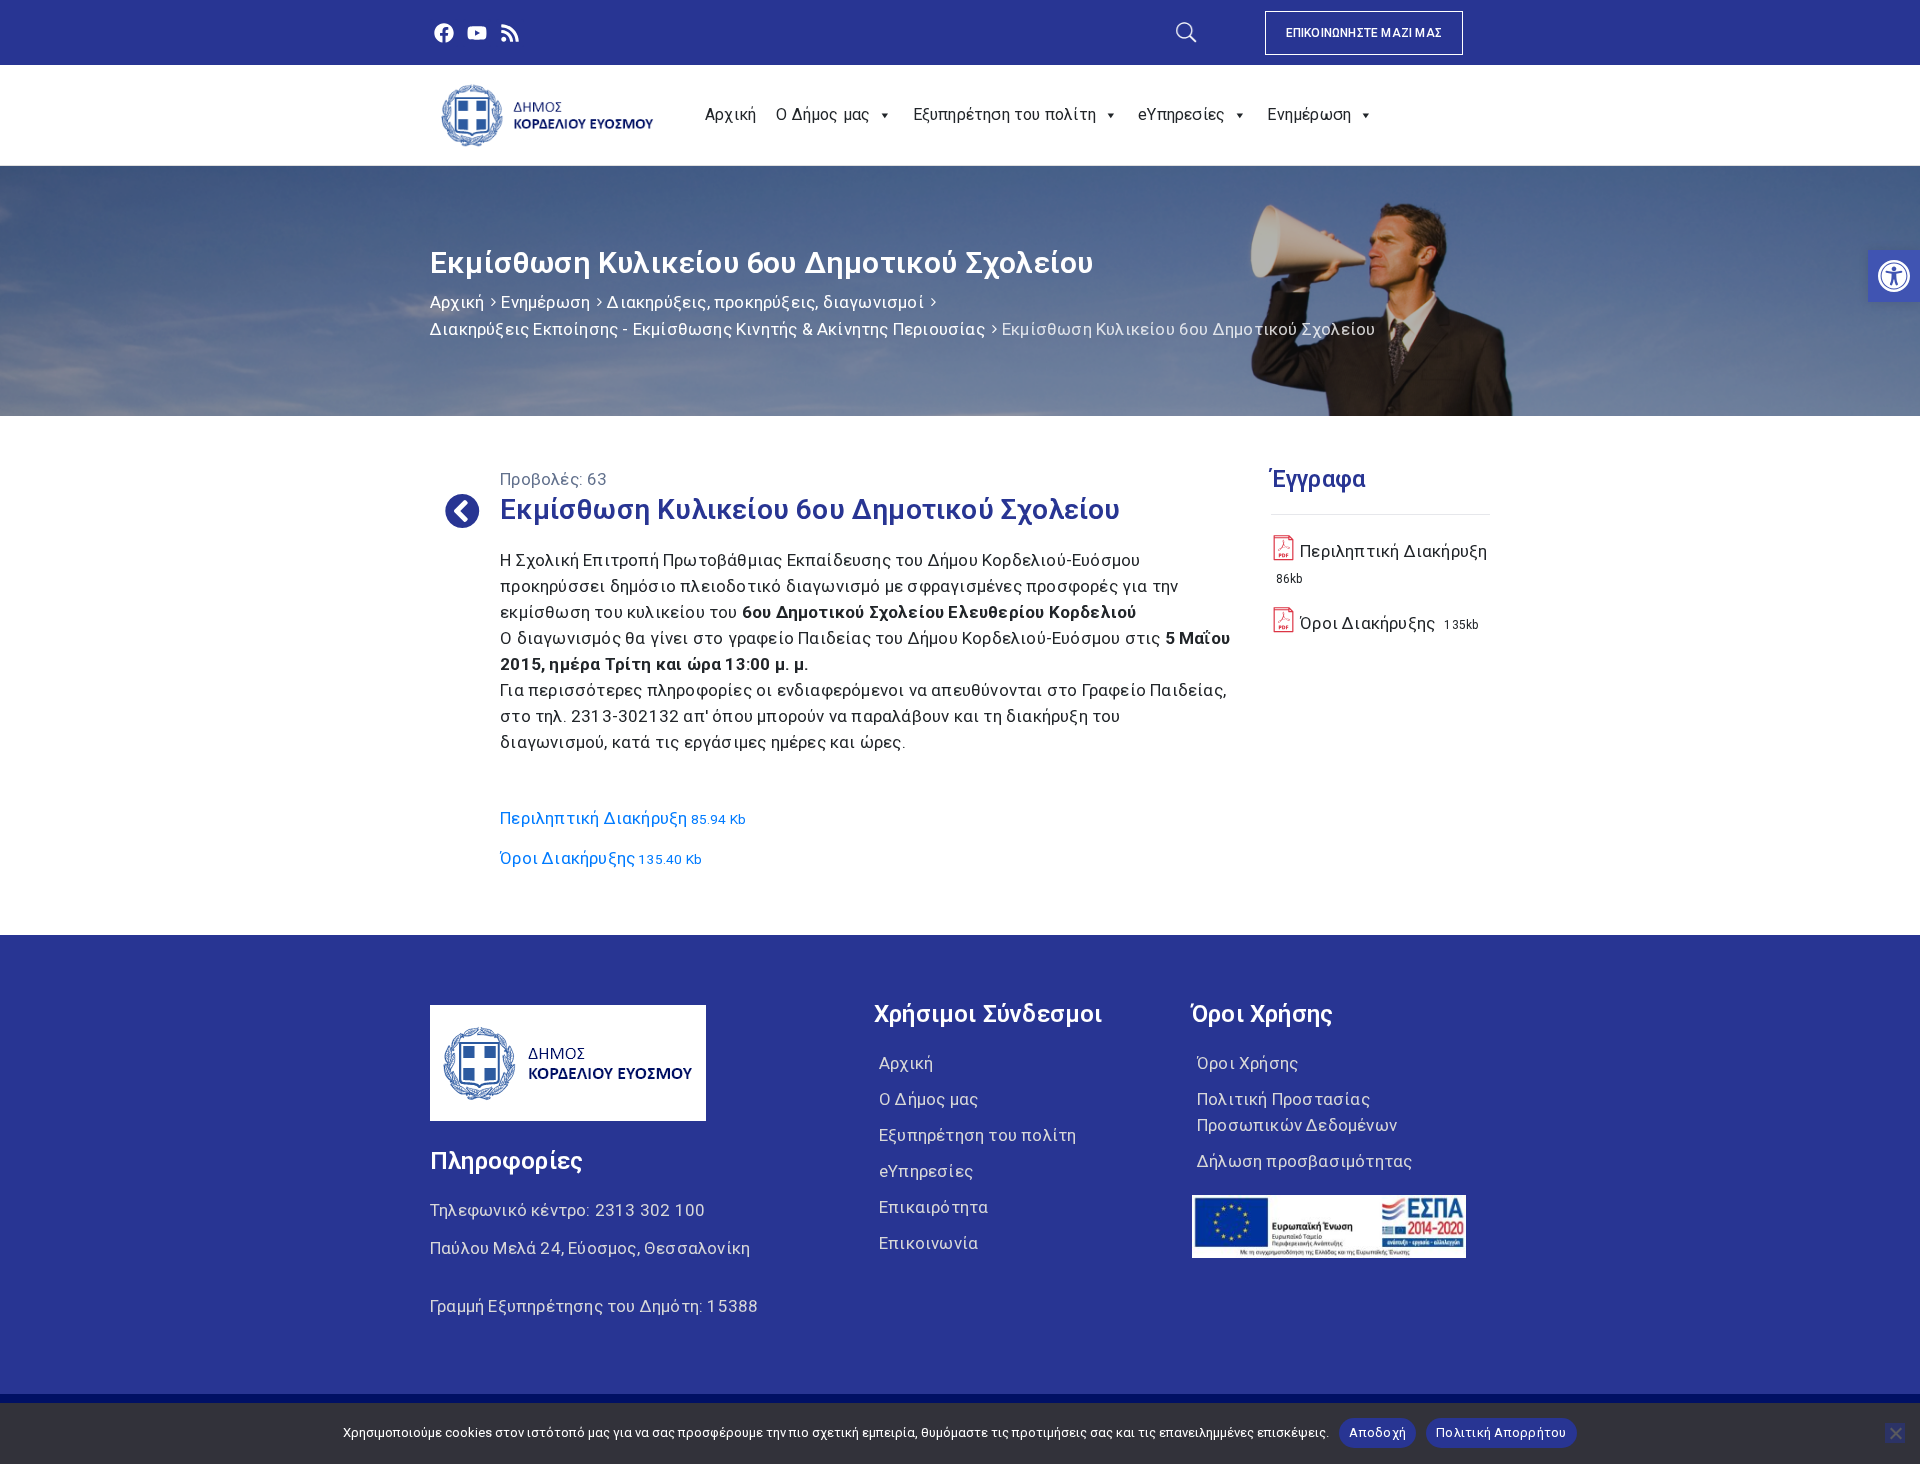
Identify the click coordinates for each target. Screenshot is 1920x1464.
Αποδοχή (1377, 1432)
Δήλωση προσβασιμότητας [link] (1304, 1161)
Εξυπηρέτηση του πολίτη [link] (1004, 114)
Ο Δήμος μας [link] (823, 114)
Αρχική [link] (730, 114)
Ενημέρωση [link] (1309, 114)
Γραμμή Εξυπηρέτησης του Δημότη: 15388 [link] (594, 1306)
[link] (1894, 276)
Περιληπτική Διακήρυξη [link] (623, 818)
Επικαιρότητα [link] (933, 1207)
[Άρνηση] (1895, 1433)
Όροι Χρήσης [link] (1247, 1063)
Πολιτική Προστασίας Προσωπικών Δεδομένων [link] (1297, 1112)
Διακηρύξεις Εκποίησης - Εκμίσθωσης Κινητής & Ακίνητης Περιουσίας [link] (707, 329)
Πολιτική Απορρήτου (1501, 1432)
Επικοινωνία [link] (928, 1243)
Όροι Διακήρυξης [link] (601, 858)
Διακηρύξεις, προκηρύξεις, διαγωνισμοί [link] (765, 302)
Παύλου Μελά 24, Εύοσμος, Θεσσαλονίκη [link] (590, 1248)
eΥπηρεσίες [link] (1181, 114)
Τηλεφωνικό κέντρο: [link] (567, 1210)
